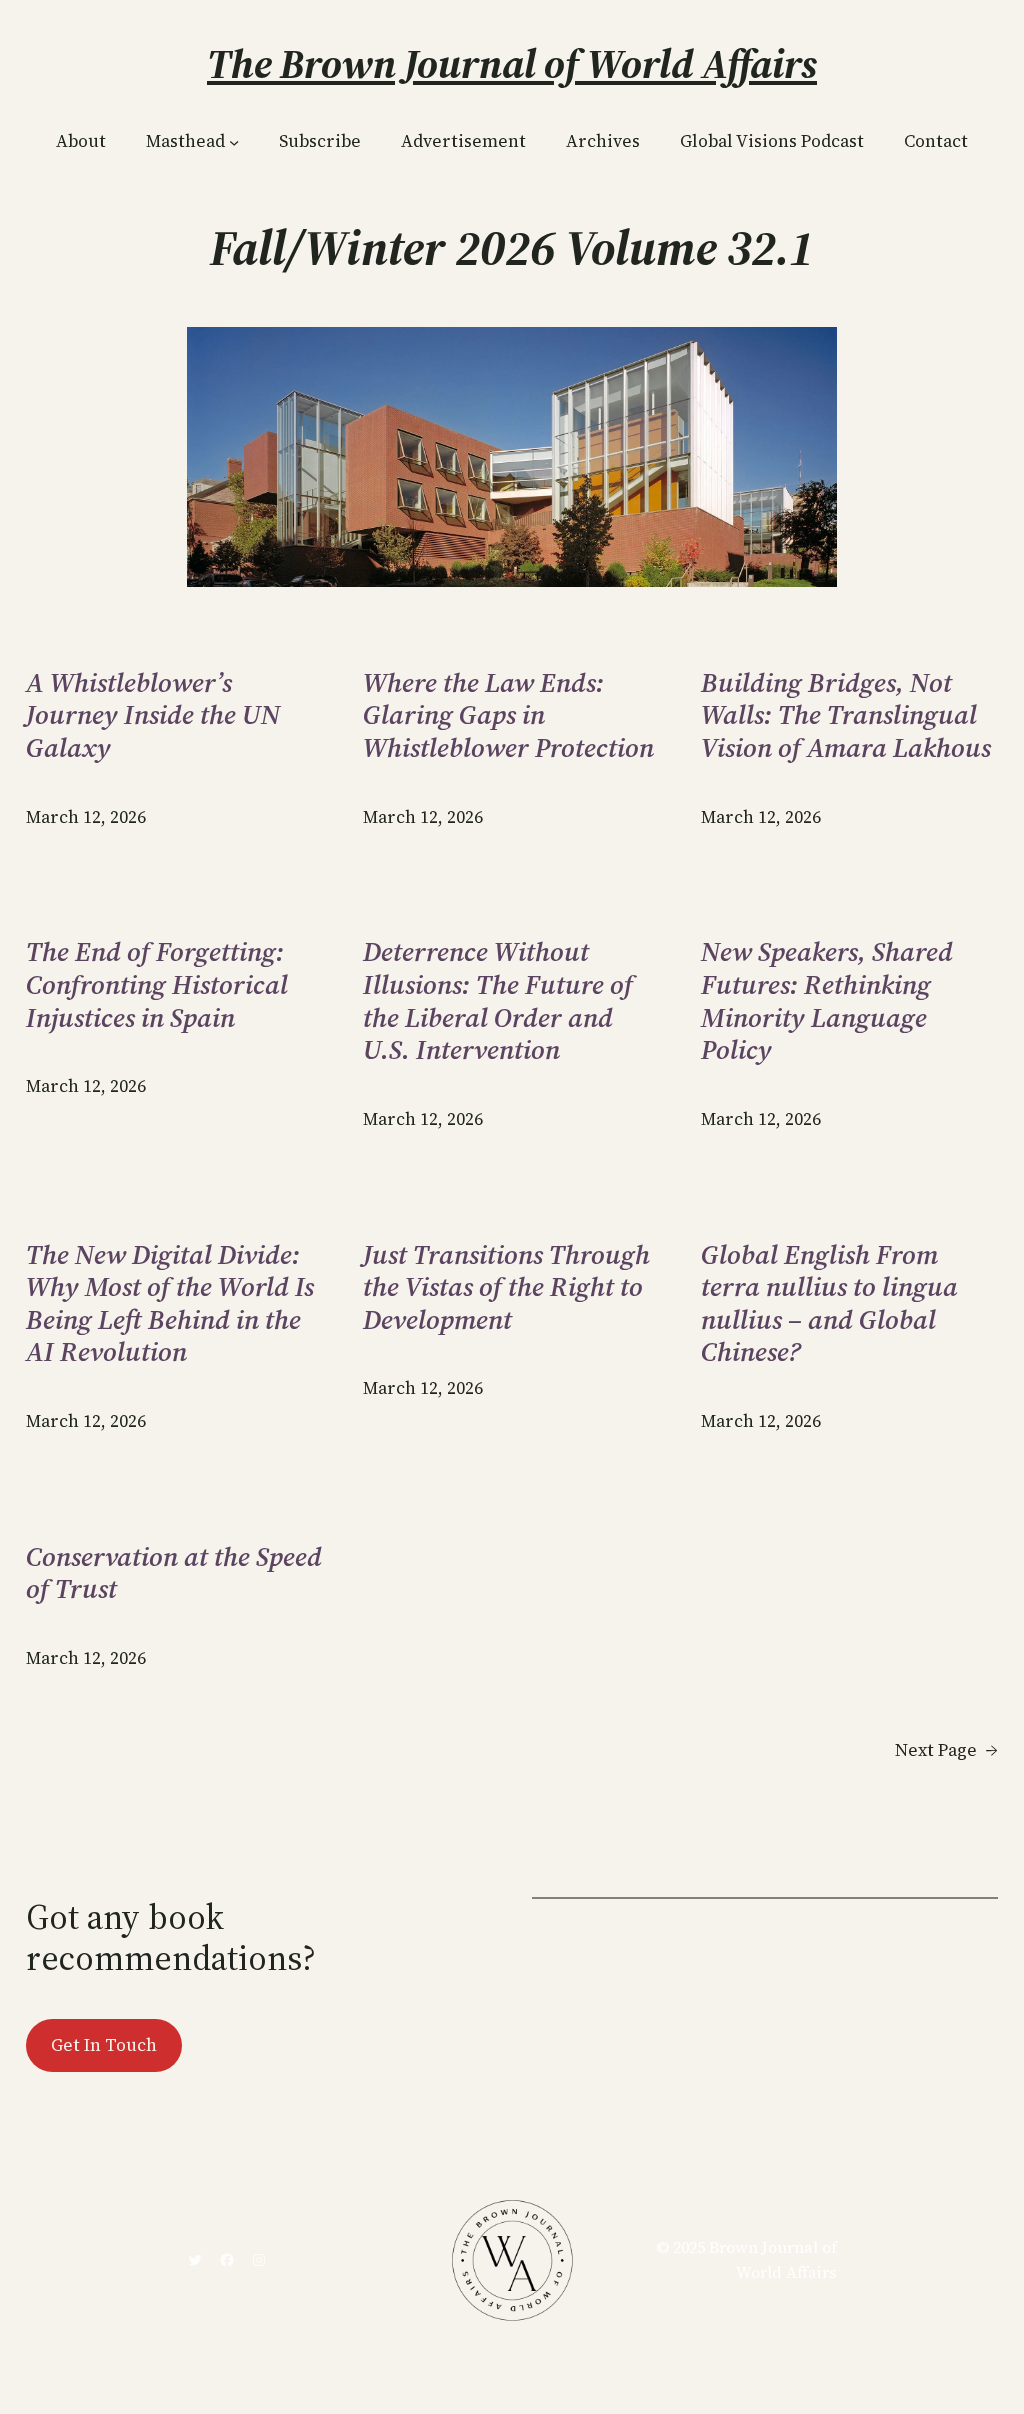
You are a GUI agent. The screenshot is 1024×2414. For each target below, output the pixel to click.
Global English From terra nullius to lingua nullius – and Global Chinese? (829, 1304)
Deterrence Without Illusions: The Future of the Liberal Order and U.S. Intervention (498, 1001)
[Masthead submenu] (234, 142)
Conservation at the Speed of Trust (174, 1573)
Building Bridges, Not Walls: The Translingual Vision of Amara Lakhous (846, 716)
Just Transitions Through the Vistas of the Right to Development (506, 1288)
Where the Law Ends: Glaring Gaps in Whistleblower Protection (508, 716)
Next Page (946, 1750)
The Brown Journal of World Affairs (512, 64)
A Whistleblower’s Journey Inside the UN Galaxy (153, 716)
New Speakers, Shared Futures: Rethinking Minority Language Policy (827, 1001)
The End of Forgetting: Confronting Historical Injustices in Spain (157, 985)
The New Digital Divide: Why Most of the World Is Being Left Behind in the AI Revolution (170, 1304)
